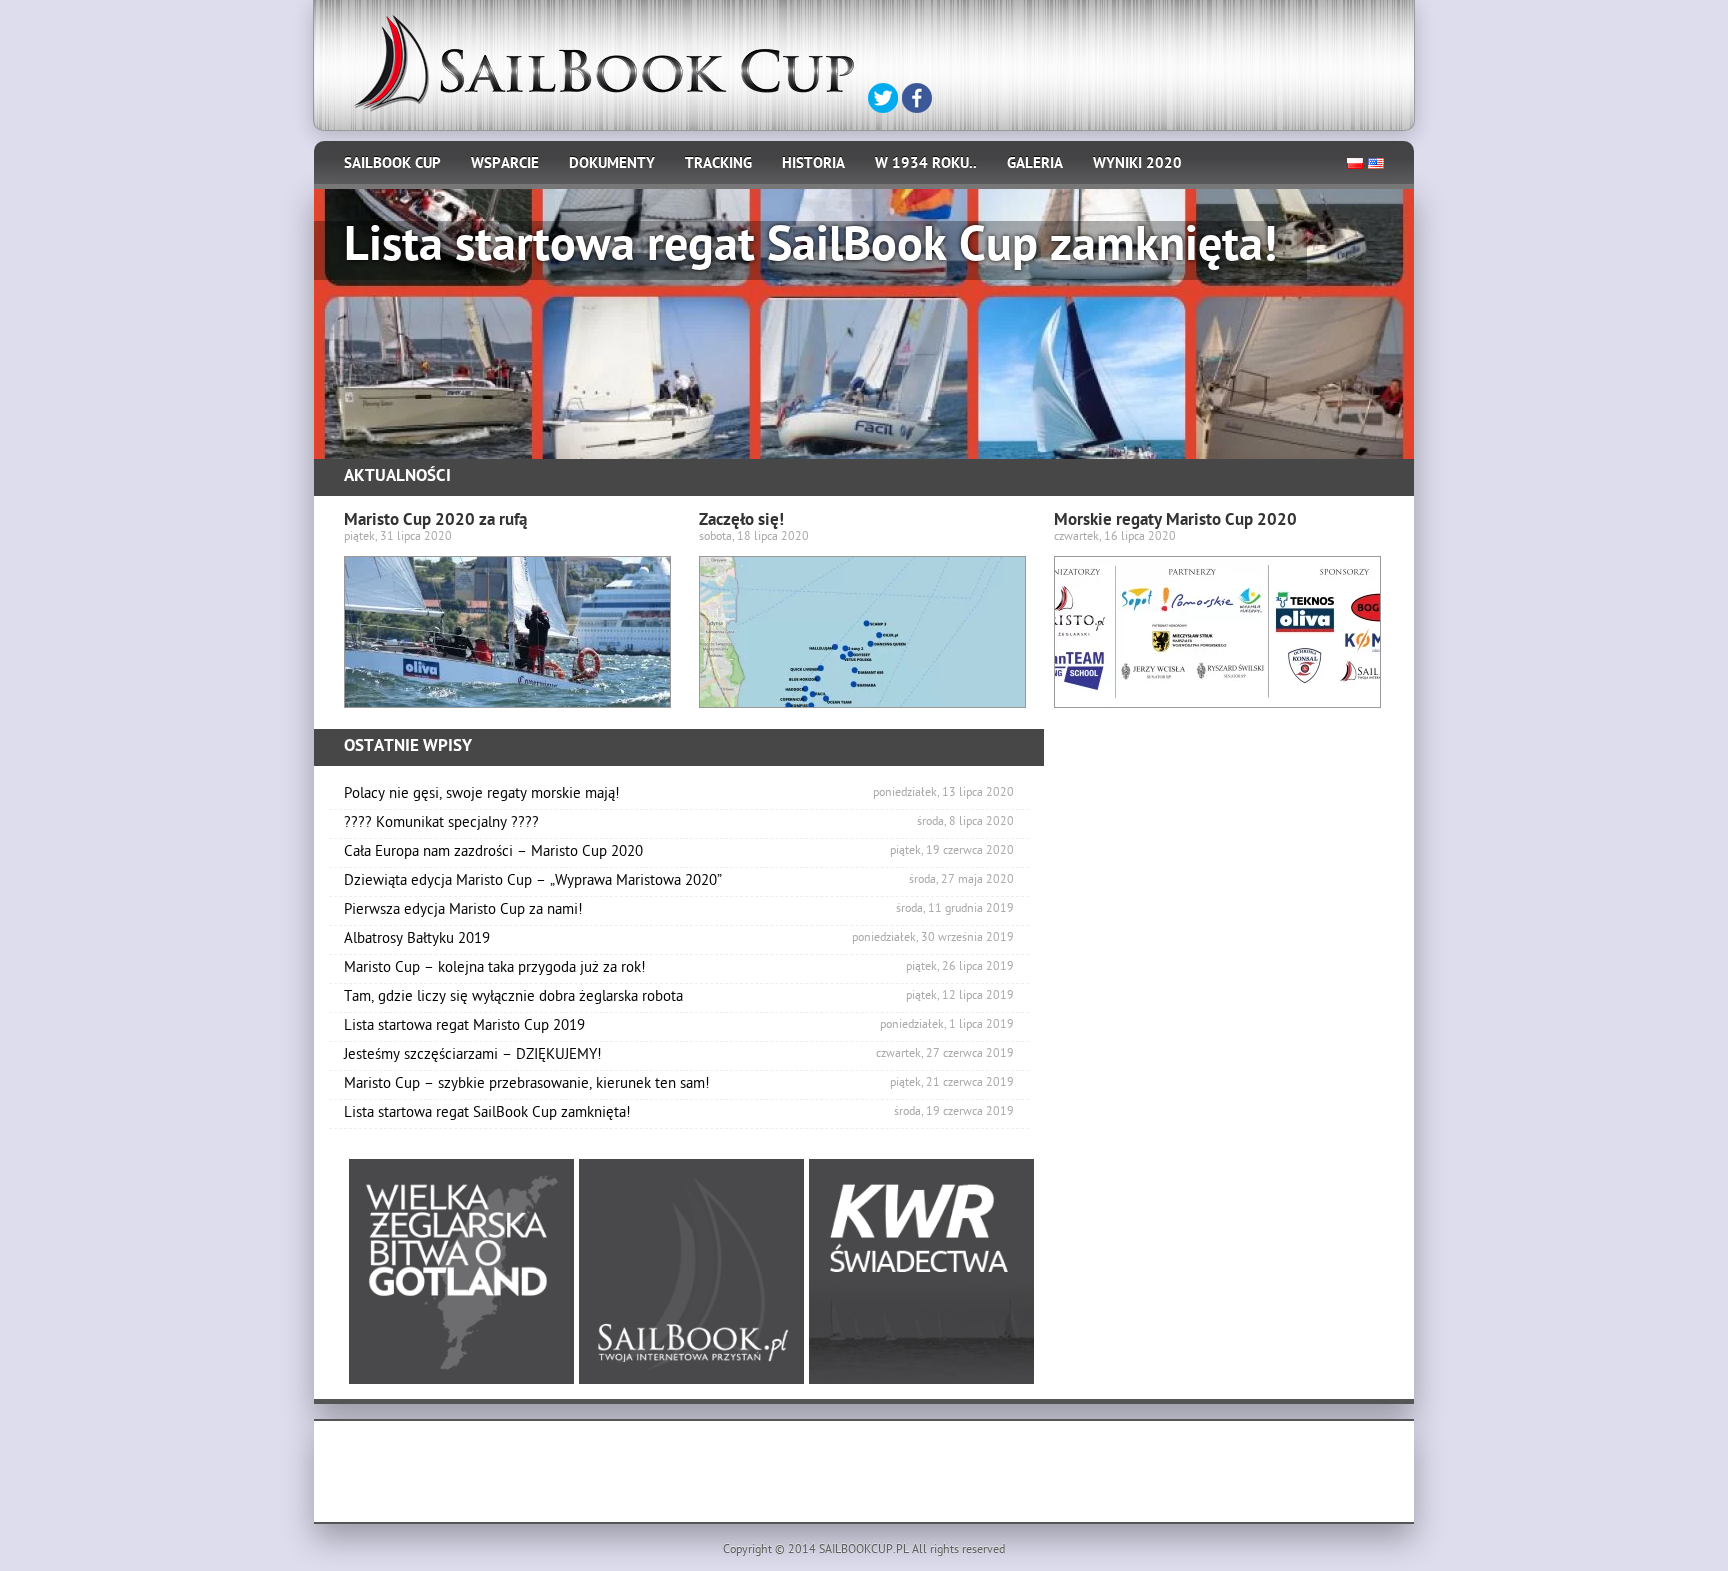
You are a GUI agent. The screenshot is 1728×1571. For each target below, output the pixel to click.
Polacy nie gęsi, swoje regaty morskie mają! (679, 795)
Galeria (1035, 165)
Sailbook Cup (392, 165)
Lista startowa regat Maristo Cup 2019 (679, 1027)
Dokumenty (612, 165)
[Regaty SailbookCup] (604, 63)
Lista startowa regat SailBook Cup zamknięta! (679, 1114)
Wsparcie (505, 165)
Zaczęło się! (741, 521)
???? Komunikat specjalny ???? (679, 824)
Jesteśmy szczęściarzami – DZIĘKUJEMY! (679, 1056)
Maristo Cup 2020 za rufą (435, 521)
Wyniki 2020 (1137, 165)
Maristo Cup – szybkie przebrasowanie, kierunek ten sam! (679, 1085)
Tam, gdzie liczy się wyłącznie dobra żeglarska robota (679, 998)
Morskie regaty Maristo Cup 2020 (1175, 521)
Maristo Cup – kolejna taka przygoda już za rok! (679, 969)
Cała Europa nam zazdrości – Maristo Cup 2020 (679, 853)
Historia (813, 165)
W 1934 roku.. (926, 165)
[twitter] (883, 98)
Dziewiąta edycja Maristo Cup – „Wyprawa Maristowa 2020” (679, 882)
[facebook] (917, 98)
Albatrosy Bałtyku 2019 (679, 940)
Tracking (718, 165)
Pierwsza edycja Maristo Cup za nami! (679, 911)
